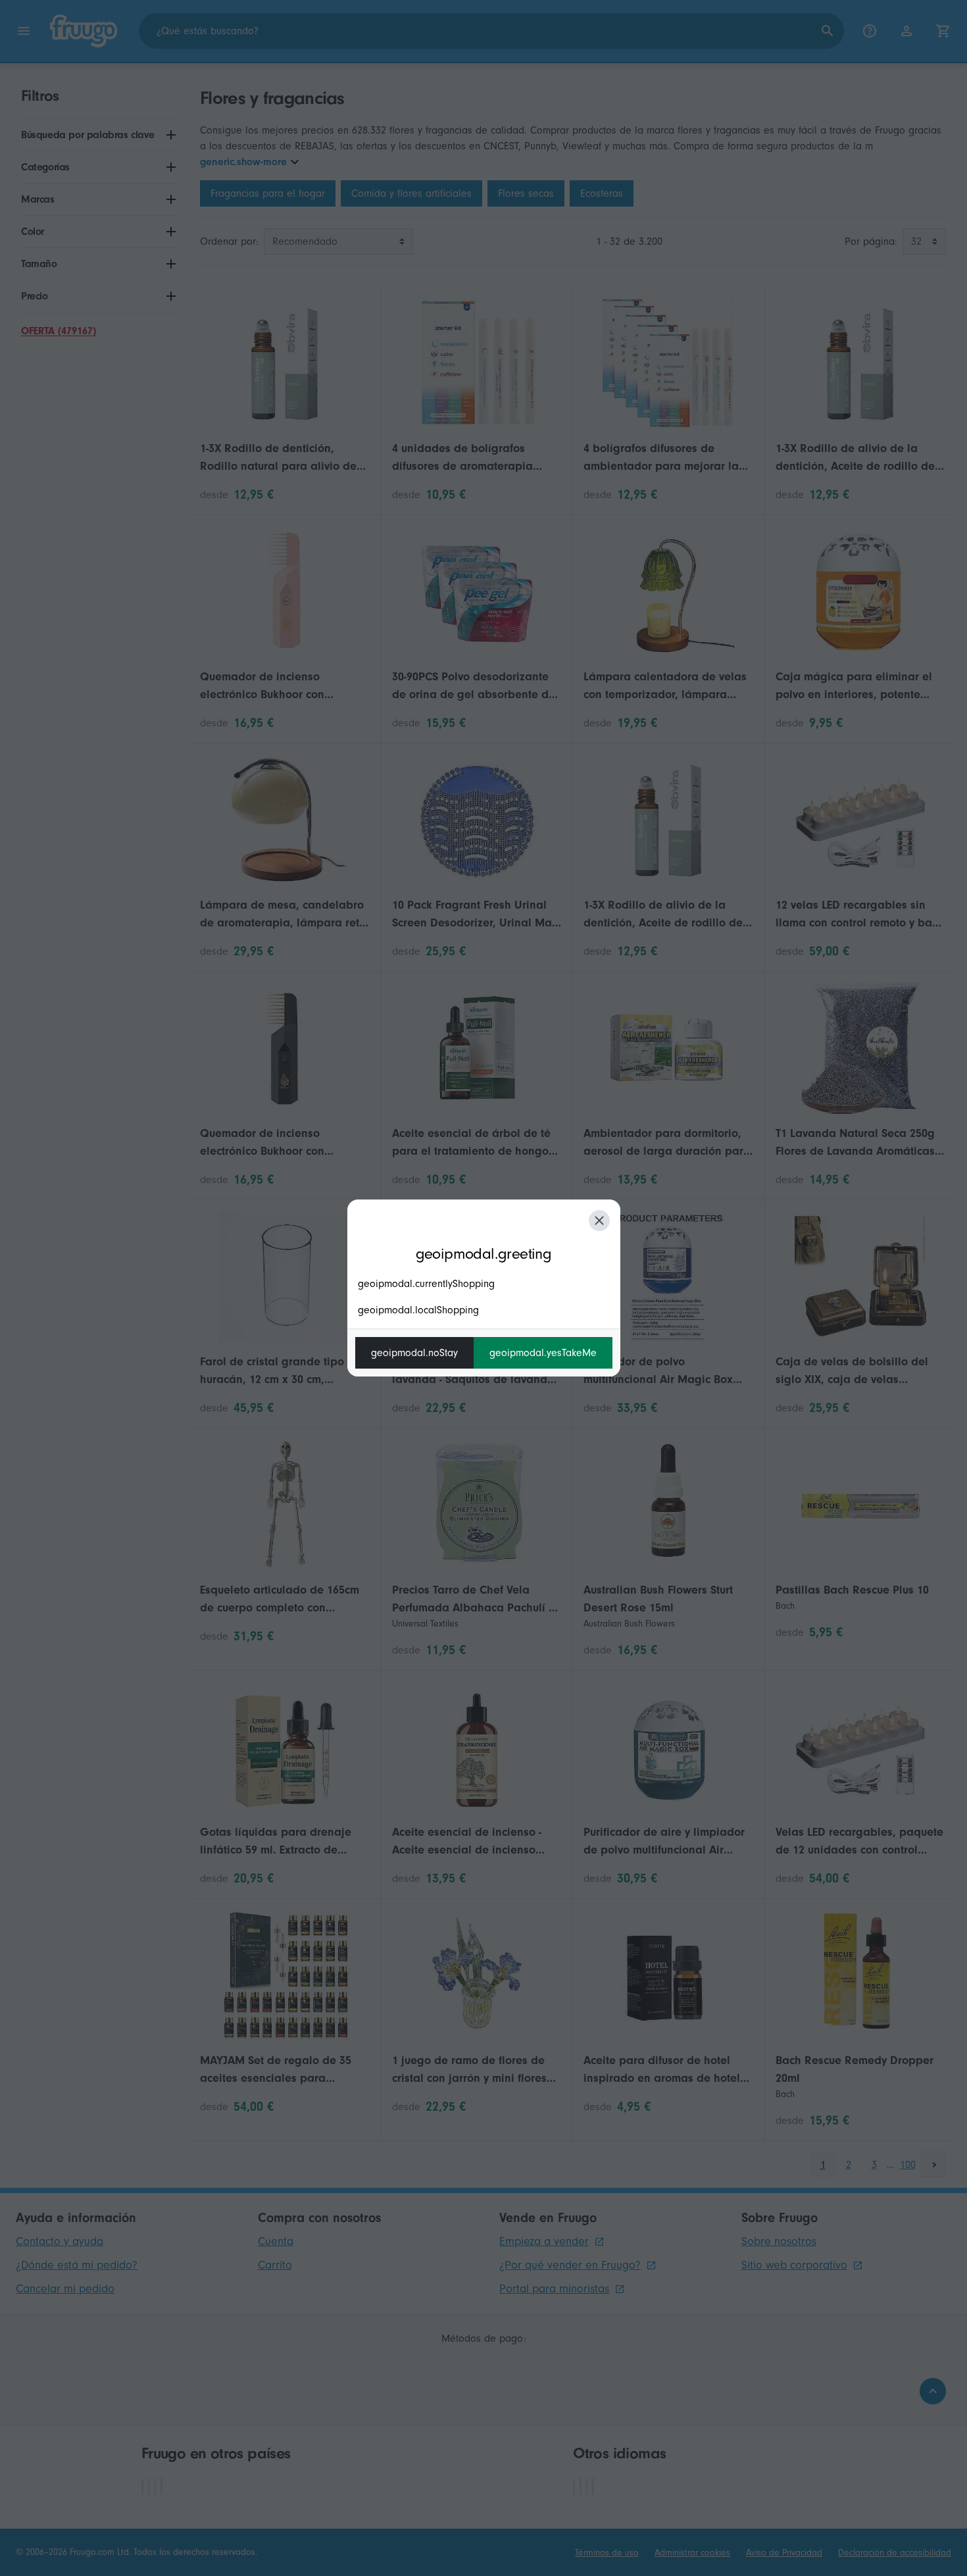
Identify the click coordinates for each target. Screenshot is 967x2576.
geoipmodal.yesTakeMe (543, 1353)
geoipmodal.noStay (414, 1353)
